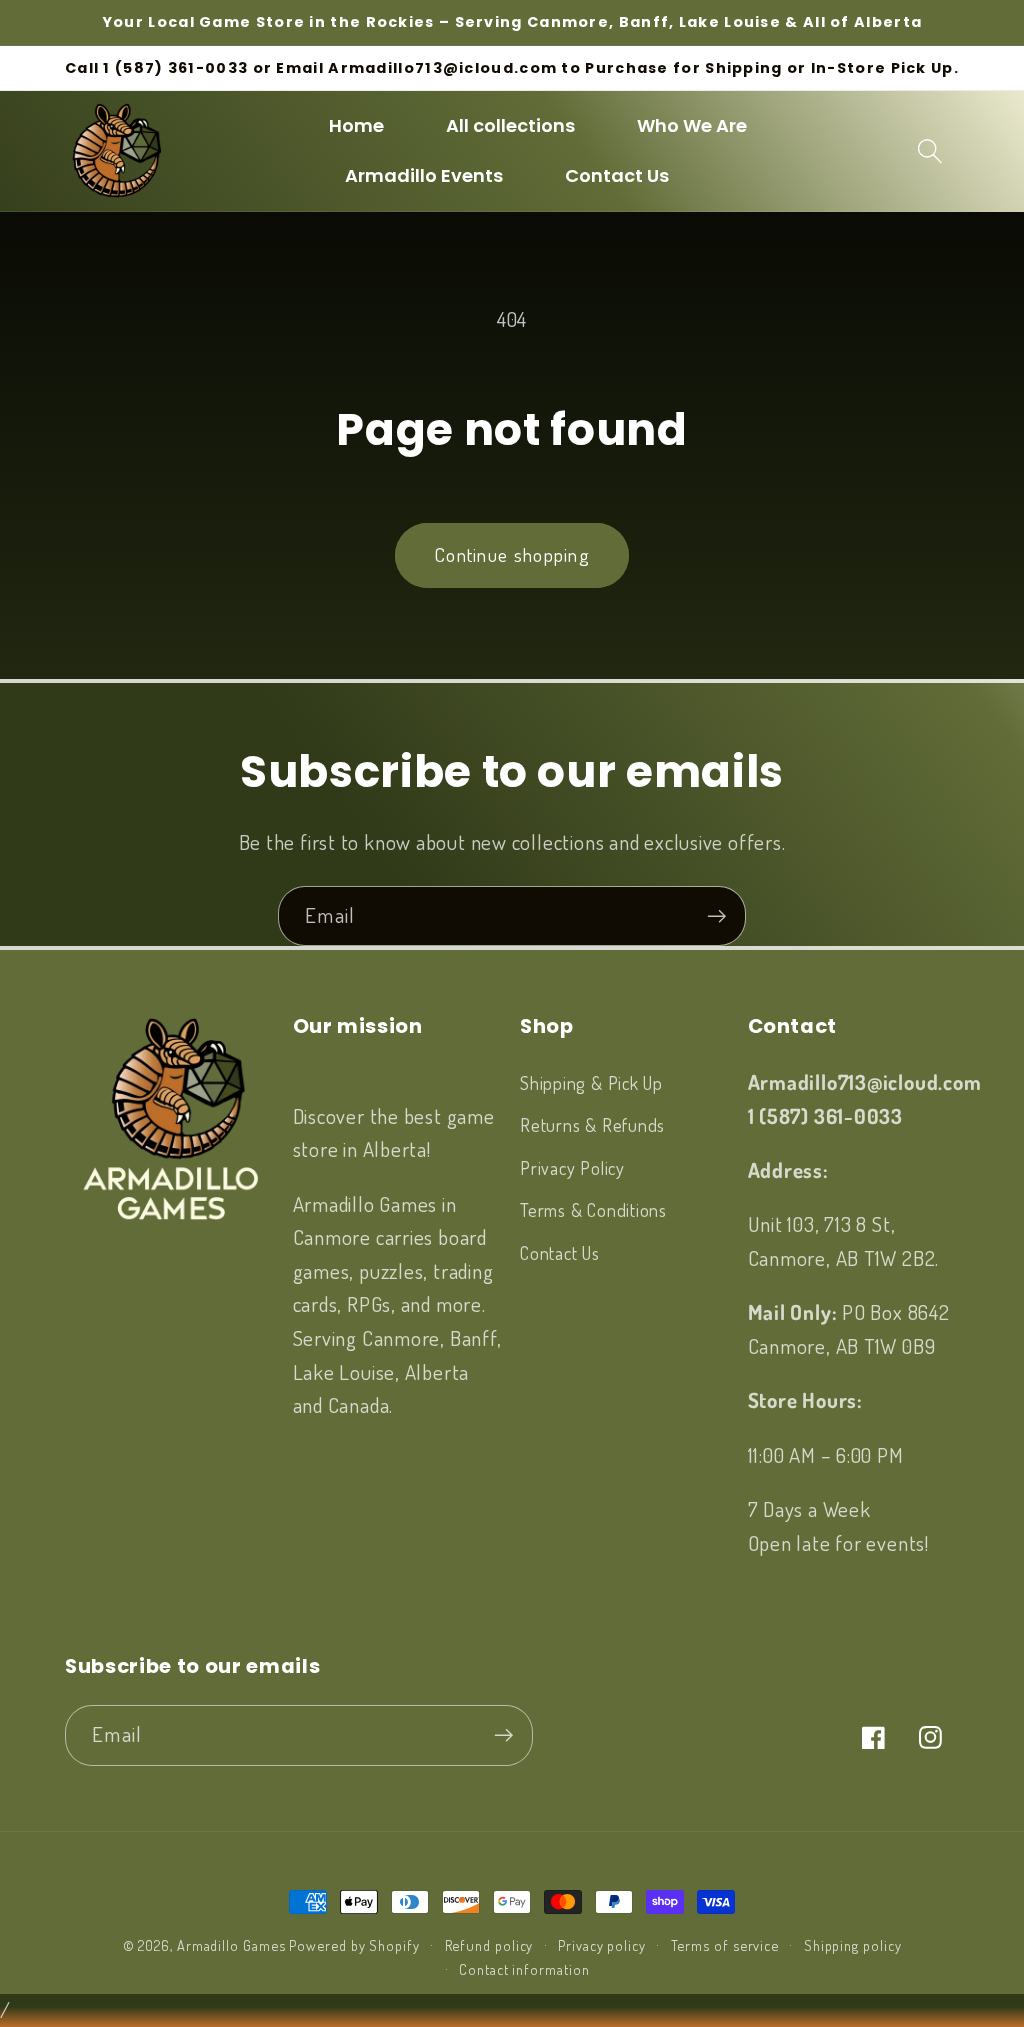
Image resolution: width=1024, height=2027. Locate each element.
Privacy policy (602, 1945)
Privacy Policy (572, 1167)
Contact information (524, 1969)
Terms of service (725, 1945)
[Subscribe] (716, 916)
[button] (930, 150)
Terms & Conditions (593, 1209)
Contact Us (560, 1252)
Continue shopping (512, 554)
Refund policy (489, 1945)
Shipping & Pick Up (591, 1082)
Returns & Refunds (592, 1124)
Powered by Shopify (354, 1945)
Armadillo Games (231, 1945)
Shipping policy (853, 1945)
